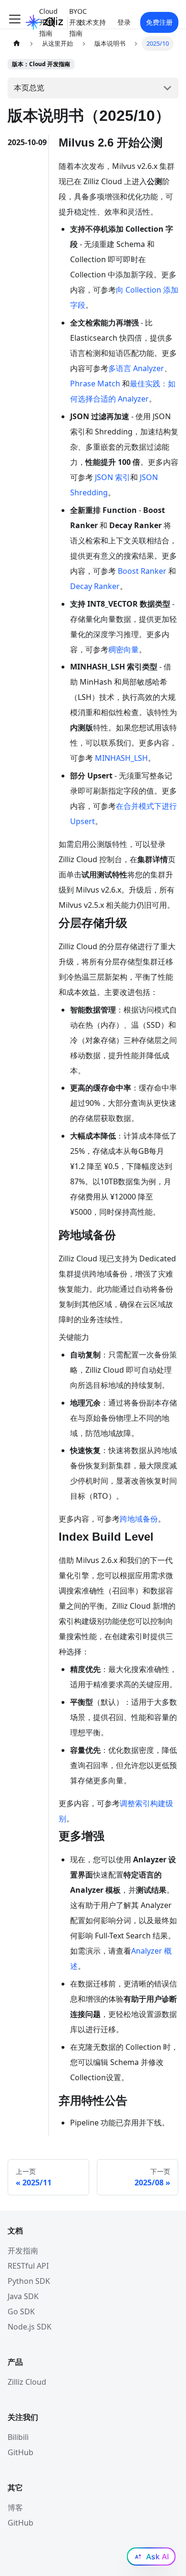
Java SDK (23, 2296)
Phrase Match (95, 383)
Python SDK (29, 2281)
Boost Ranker (142, 571)
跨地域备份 (139, 1519)
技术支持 (93, 22)
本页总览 (29, 88)
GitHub (21, 2452)
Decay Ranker (95, 586)
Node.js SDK (30, 2327)
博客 (15, 2507)
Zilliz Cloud (27, 2382)
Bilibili (18, 2437)
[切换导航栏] (15, 22)
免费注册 (159, 22)
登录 (124, 22)
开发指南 (23, 2251)
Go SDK (21, 2311)
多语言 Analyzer (136, 368)
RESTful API (28, 2266)
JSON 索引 (113, 477)
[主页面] (17, 44)
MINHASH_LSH (121, 758)
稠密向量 (124, 649)
